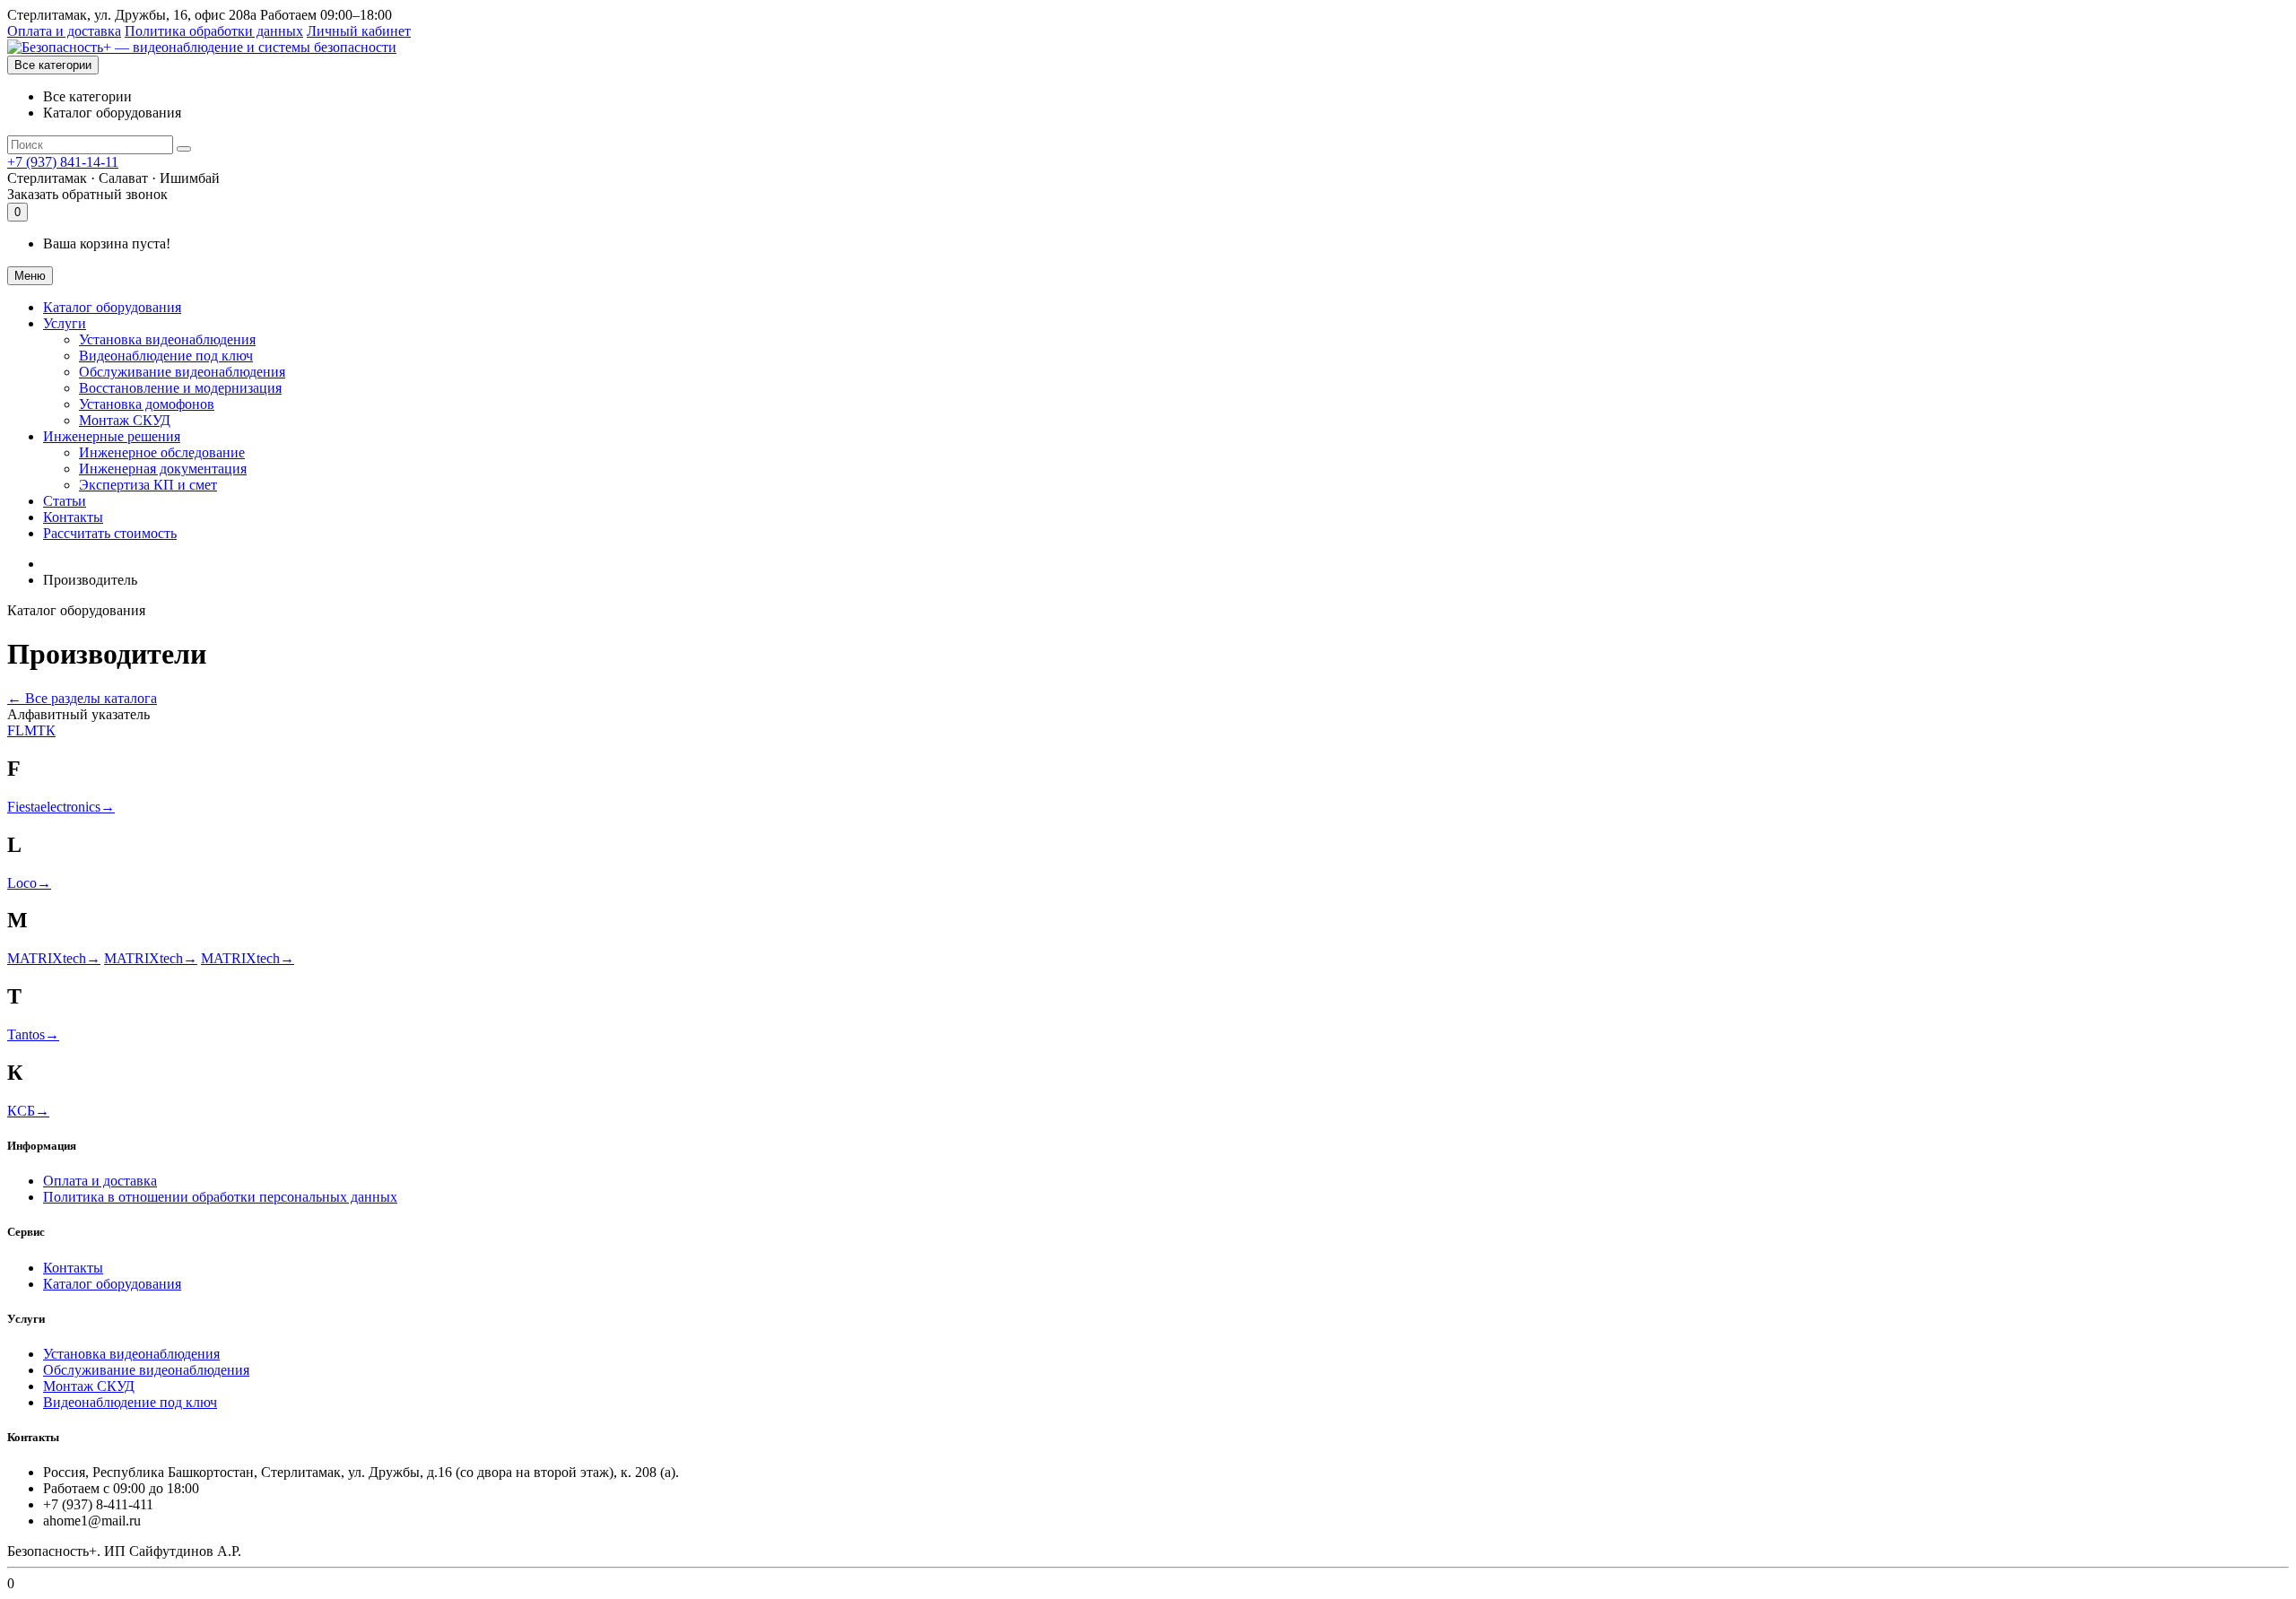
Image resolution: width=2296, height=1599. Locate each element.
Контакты (73, 517)
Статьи (65, 501)
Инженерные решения (112, 436)
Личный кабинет (359, 31)
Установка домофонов (147, 404)
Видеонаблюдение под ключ (166, 356)
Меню (30, 276)
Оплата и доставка (64, 31)
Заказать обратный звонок (87, 194)
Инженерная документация (163, 469)
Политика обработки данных (214, 31)
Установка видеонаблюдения (167, 339)
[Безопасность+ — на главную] (202, 47)
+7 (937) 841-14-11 (63, 162)
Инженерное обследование (162, 452)
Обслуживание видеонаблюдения (182, 372)
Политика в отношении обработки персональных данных (220, 1197)
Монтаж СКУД (125, 420)
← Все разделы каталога (82, 698)
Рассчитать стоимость (110, 533)
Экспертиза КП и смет (148, 485)
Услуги (65, 323)
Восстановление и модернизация (180, 388)
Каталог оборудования (112, 307)
